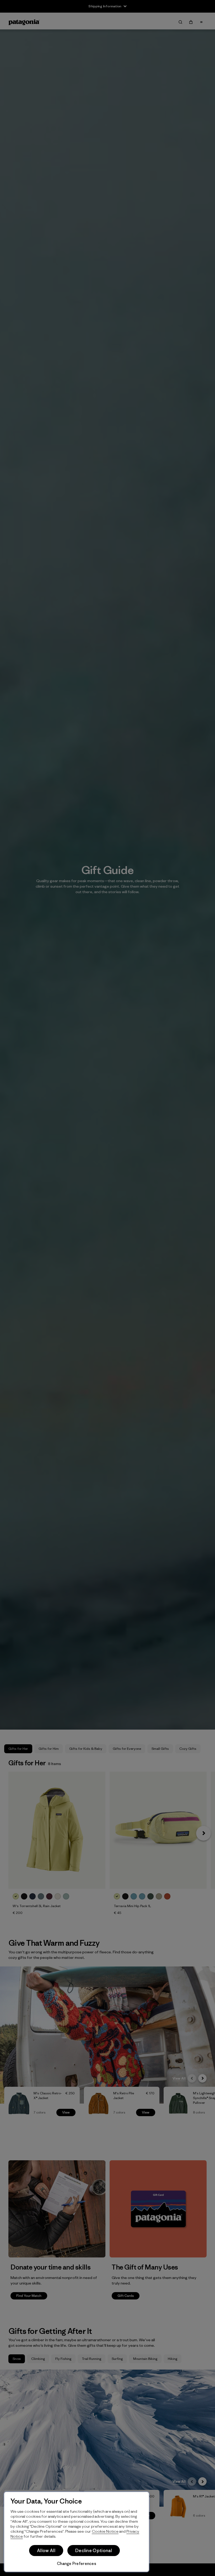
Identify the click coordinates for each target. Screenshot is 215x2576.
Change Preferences (77, 2564)
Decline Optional (94, 2551)
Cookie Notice (105, 2531)
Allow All (46, 2551)
